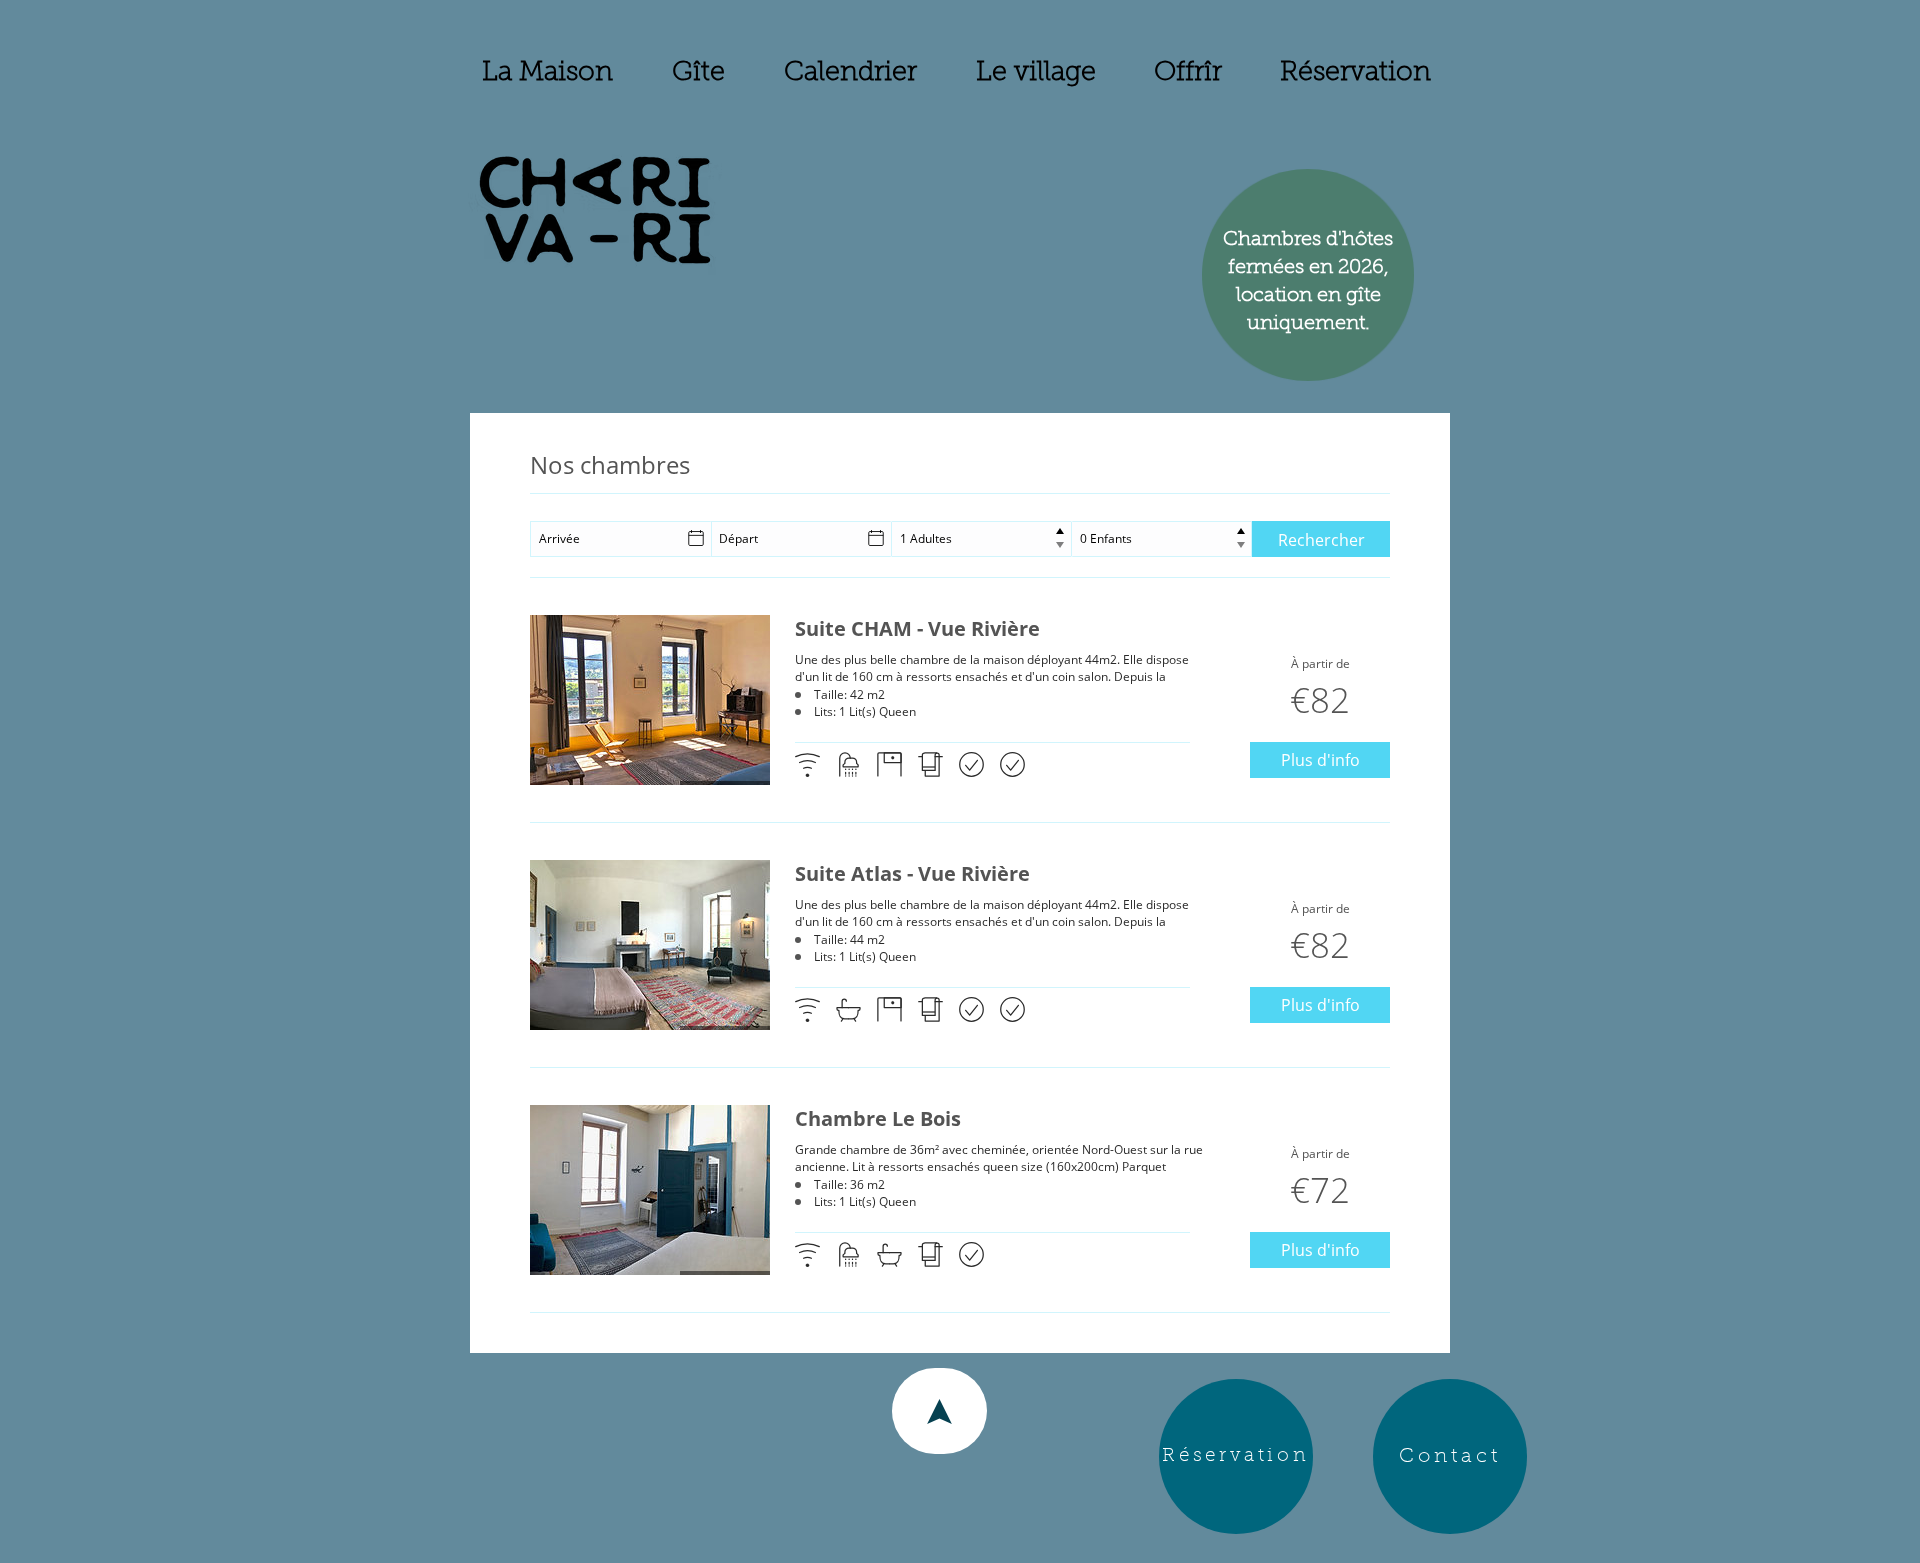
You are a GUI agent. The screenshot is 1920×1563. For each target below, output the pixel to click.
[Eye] (594, 210)
